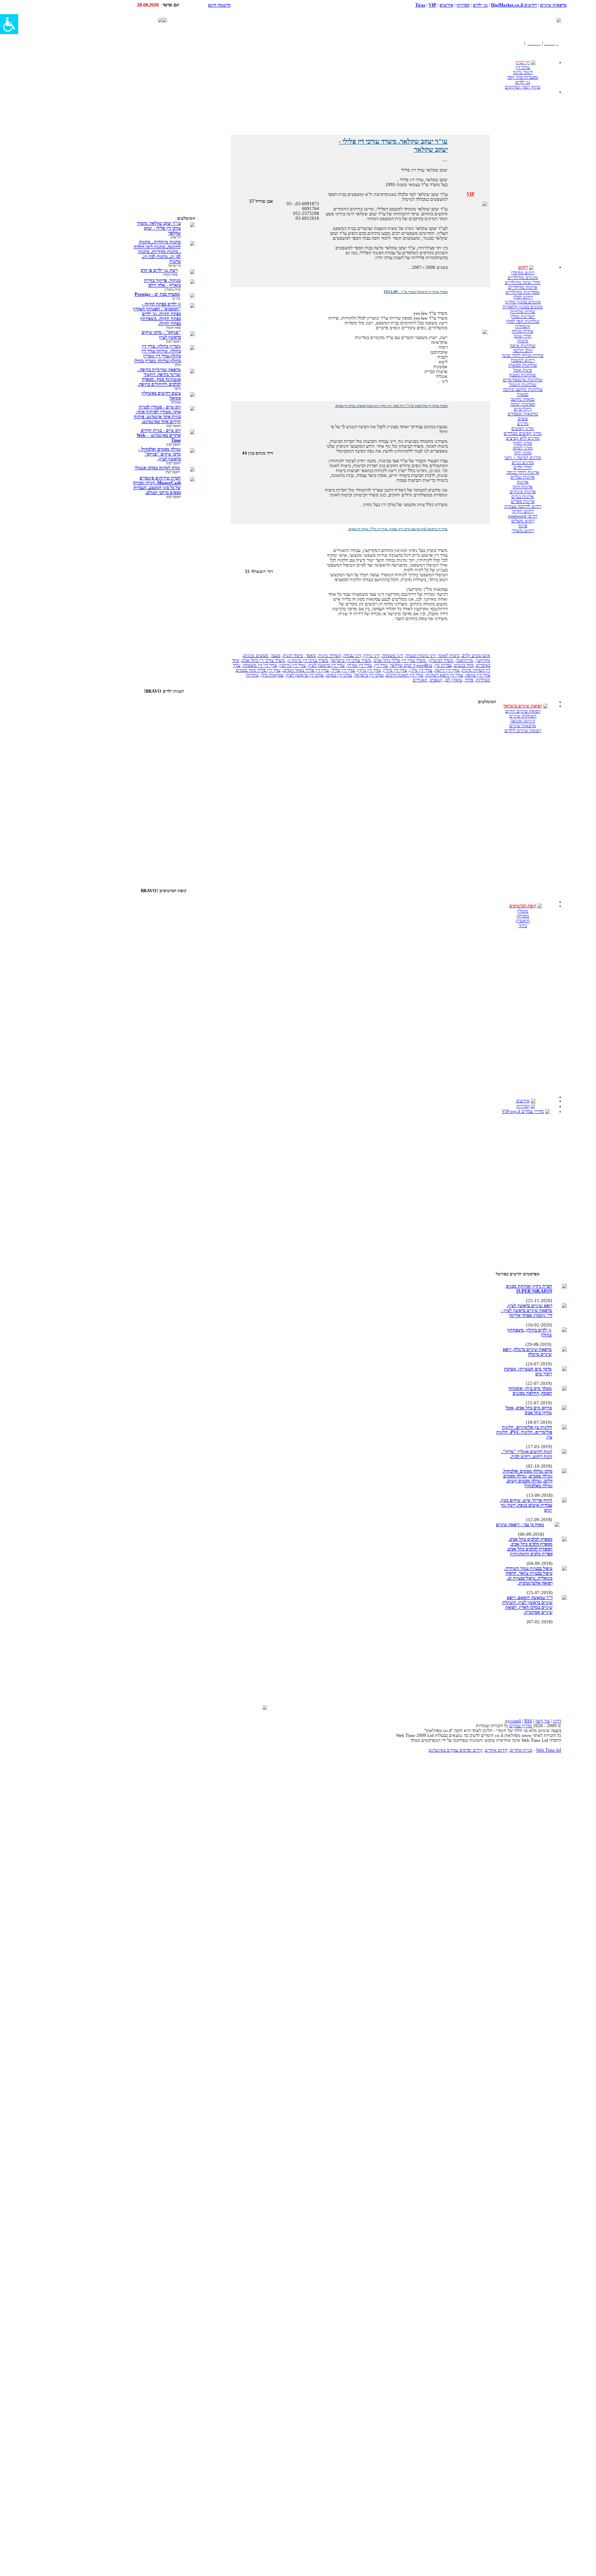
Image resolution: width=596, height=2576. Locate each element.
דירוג (557, 1721)
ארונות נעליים (523, 477)
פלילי (469, 680)
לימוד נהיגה (523, 72)
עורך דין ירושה (447, 670)
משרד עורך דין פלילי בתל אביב (400, 660)
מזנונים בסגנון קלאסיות (523, 307)
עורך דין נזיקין (369, 670)
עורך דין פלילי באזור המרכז (306, 670)
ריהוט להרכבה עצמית (523, 506)
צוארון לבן (453, 680)
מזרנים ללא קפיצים (523, 438)
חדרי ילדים (523, 467)
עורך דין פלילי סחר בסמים (258, 670)
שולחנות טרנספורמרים (523, 380)
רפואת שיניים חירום (523, 711)
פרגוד (523, 526)
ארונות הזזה (523, 487)
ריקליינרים (523, 409)
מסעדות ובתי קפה (523, 77)
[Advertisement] (445, 20)
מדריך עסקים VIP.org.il (523, 1111)
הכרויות (523, 1106)
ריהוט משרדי (523, 530)
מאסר (311, 655)
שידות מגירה (523, 331)
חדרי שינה (523, 336)
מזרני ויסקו (523, 443)
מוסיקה (523, 916)
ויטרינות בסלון (523, 316)
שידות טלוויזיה (523, 311)
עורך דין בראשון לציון (326, 665)
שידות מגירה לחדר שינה (523, 355)
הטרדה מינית (330, 655)
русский (513, 1721)
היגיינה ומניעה (523, 721)
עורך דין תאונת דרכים (405, 675)
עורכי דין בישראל (369, 675)
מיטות (523, 341)
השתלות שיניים (523, 716)
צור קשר (542, 1721)
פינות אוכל (523, 370)
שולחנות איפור (523, 346)
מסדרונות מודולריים (523, 292)
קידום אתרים (496, 1750)
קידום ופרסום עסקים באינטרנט (456, 1750)
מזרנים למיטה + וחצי (523, 457)
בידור (523, 925)
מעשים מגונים (256, 655)
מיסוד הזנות (293, 655)
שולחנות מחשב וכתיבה (523, 389)
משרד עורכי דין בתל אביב (263, 660)
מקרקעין (483, 660)
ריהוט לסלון (523, 297)
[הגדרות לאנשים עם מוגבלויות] (9, 24)
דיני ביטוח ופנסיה (420, 655)
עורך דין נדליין (395, 670)
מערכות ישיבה (523, 404)
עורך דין (381, 665)
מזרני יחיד (523, 453)
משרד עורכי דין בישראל (351, 660)
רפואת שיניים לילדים (523, 730)
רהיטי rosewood (523, 516)
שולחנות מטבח (523, 375)
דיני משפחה (392, 655)
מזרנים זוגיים (523, 462)
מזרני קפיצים (523, 428)
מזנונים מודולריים (523, 277)
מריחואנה (465, 660)
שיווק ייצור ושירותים (523, 87)
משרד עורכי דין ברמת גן (308, 660)
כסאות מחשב (523, 399)
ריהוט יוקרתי (523, 511)
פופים (523, 419)
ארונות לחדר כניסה (523, 472)
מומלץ (523, 911)
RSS (528, 1721)
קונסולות (523, 326)
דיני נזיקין (371, 655)
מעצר (276, 655)
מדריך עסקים (521, 1726)
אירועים (523, 1101)
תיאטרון (523, 921)
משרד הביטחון (441, 660)
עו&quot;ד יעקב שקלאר (411, 665)
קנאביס (436, 680)
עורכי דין (523, 67)
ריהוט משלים (523, 521)
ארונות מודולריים (523, 287)
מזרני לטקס (523, 448)
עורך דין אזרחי (359, 665)
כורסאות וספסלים (523, 414)
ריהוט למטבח (523, 360)
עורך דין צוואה (478, 675)
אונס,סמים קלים (476, 655)
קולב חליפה (523, 350)
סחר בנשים (464, 665)
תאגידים (420, 680)
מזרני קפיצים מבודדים (523, 433)
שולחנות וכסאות (523, 365)
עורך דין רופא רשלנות (444, 675)
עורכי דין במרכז (339, 675)
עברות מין (443, 665)
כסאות (523, 394)
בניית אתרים (521, 1750)
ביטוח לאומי (449, 655)
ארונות (523, 482)
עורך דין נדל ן (421, 670)
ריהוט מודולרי (523, 273)
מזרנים (523, 423)
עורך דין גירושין (293, 665)
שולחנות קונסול (523, 384)
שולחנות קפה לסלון (523, 321)
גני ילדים (523, 82)
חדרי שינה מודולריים (523, 282)
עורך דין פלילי (343, 670)
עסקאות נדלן (272, 675)
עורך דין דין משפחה (260, 665)
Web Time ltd (549, 1750)
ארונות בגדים (523, 496)
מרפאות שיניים (523, 726)
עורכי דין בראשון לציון (305, 675)
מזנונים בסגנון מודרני (523, 302)
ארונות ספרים (523, 501)
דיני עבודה (352, 655)
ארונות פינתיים (523, 492)
